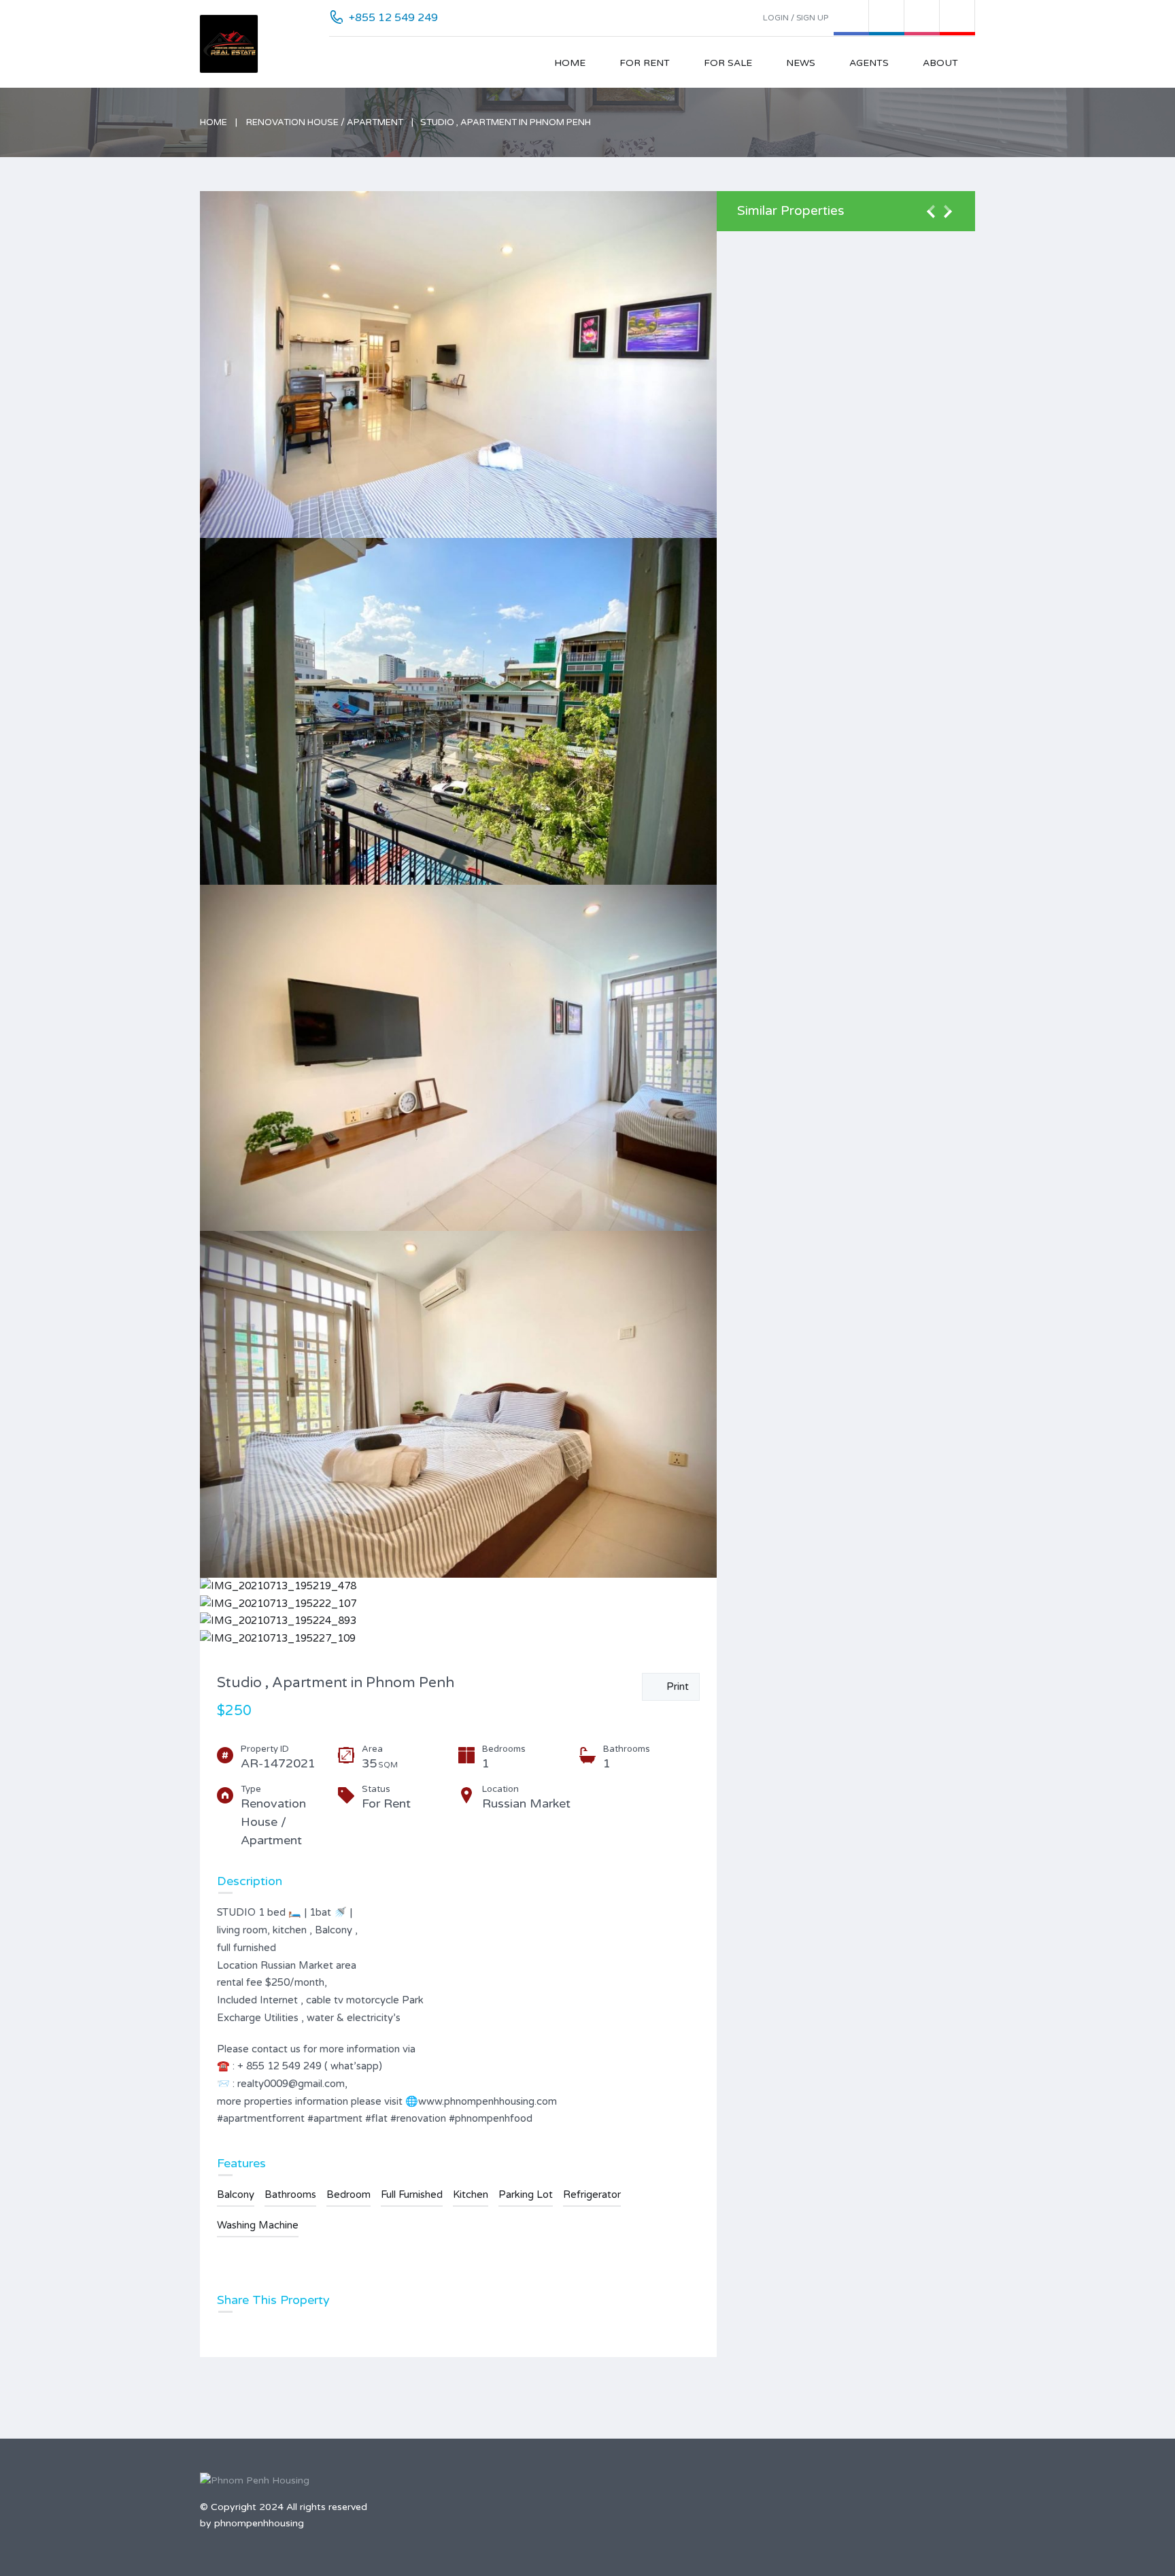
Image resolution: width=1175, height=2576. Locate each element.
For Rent (645, 63)
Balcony (236, 2194)
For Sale (728, 63)
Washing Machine (258, 2225)
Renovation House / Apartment (325, 122)
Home (570, 63)
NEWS (801, 63)
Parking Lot (526, 2194)
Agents (869, 63)
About (940, 63)
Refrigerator (592, 2194)
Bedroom (348, 2194)
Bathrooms (290, 2194)
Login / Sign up (796, 18)
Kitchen (471, 2194)
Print (675, 1687)
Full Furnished (412, 2194)
